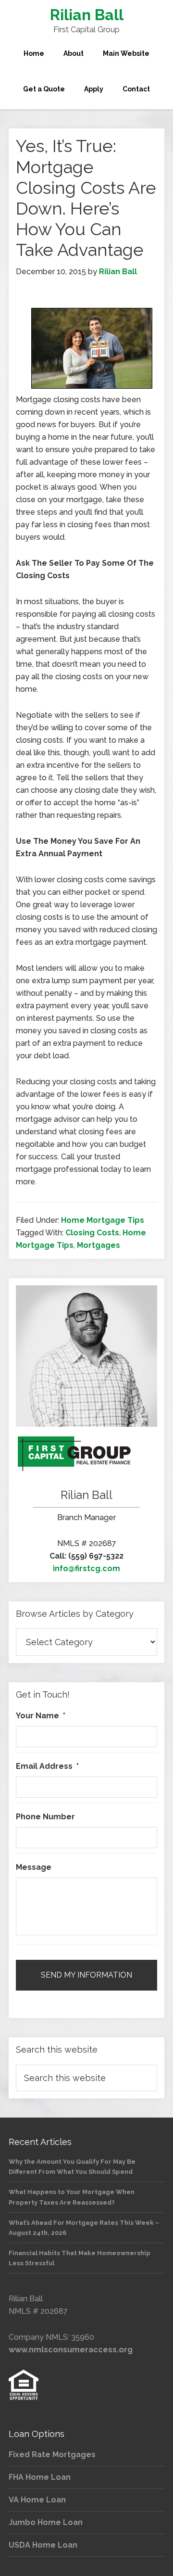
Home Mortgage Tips (103, 1220)
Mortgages (99, 1245)
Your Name (41, 1716)
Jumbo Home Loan (46, 2522)
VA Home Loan (37, 2500)
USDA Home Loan (43, 2545)
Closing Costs (92, 1233)
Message (34, 1867)
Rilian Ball (87, 15)
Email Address (47, 1766)
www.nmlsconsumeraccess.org (71, 2350)
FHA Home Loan (40, 2477)
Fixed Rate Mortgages (52, 2455)
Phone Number (45, 1817)
